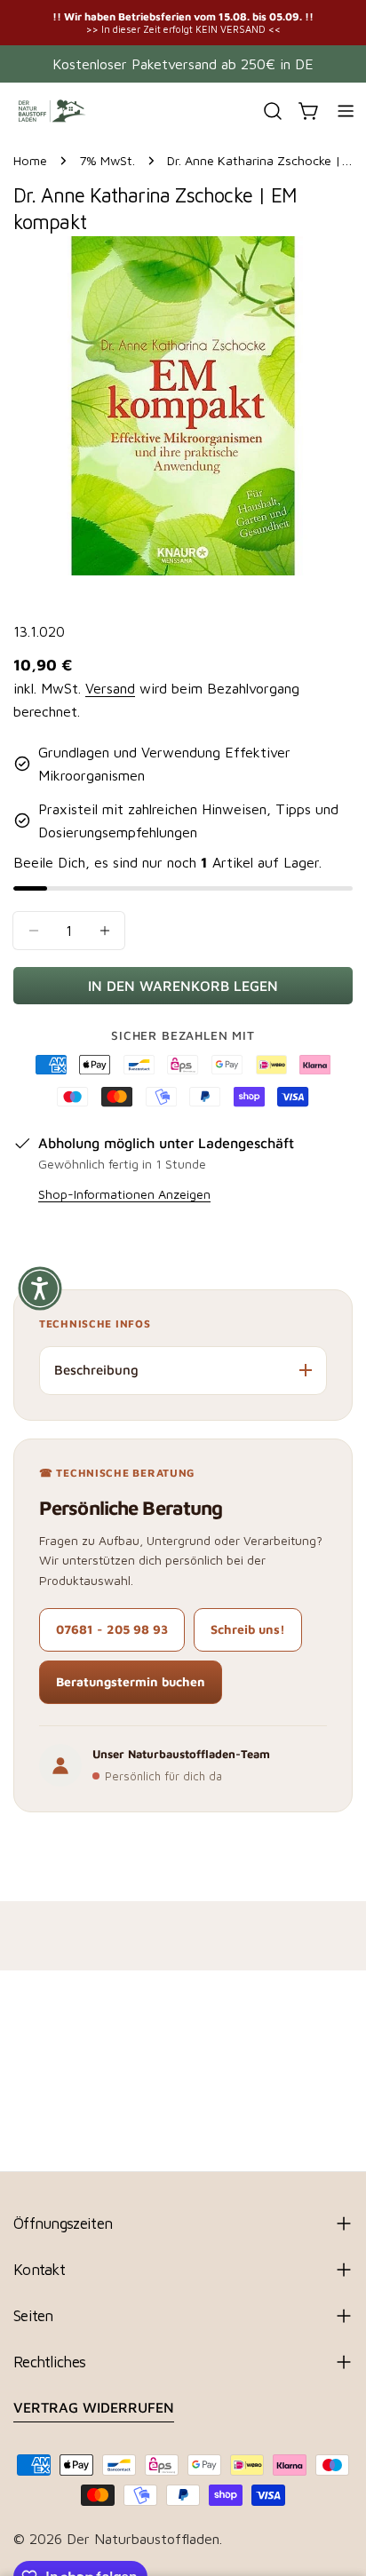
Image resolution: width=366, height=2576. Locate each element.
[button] (40, 1288)
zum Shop (329, 22)
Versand (110, 688)
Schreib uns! (248, 1629)
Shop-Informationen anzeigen (124, 1194)
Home (30, 160)
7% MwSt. (107, 160)
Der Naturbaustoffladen (143, 2539)
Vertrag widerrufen (94, 2407)
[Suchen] (273, 111)
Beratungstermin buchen (131, 1681)
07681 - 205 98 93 (112, 1629)
